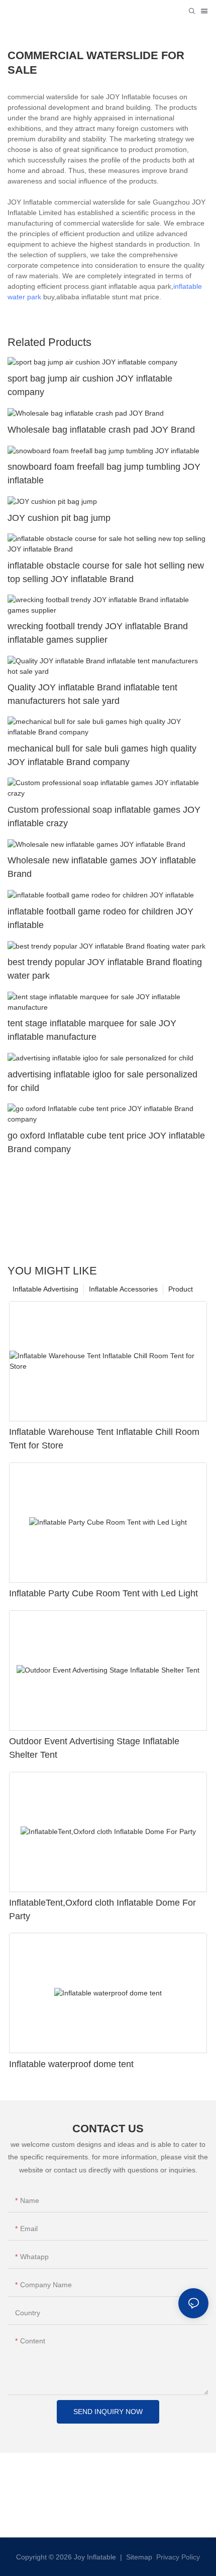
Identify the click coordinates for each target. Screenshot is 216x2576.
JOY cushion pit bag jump (59, 518)
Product (181, 1289)
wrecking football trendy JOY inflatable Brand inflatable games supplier (98, 633)
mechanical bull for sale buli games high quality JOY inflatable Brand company (102, 755)
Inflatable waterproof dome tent (71, 2064)
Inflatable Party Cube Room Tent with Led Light (103, 1593)
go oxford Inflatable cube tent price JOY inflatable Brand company (106, 1142)
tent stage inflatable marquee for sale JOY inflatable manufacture (92, 1030)
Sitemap (138, 2557)
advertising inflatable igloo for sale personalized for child (102, 1081)
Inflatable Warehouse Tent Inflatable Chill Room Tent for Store (104, 1439)
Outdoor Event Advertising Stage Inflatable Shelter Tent (94, 1748)
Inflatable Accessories (123, 1289)
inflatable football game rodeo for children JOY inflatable (100, 918)
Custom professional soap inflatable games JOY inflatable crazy (104, 816)
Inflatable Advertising (45, 1289)
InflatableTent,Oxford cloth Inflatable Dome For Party (102, 1909)
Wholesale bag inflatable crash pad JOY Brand (101, 430)
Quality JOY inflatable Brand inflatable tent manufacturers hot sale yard (92, 694)
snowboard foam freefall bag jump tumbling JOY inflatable (104, 474)
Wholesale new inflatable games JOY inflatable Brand (102, 867)
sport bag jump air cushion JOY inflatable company (90, 385)
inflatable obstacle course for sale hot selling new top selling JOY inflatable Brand (106, 572)
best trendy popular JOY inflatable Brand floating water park (105, 969)
